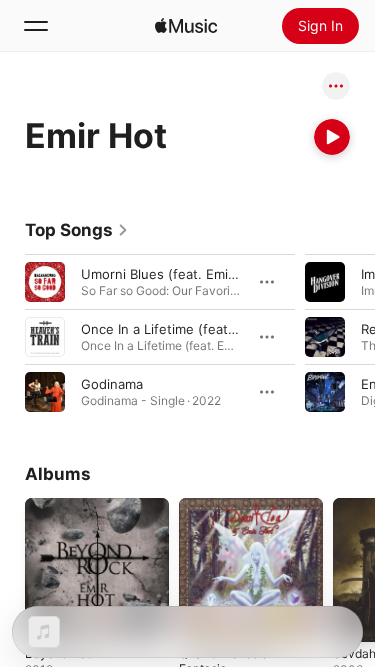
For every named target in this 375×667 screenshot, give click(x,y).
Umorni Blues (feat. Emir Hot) (173, 274)
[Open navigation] (36, 26)
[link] (77, 230)
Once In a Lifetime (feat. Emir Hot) (188, 329)
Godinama (112, 384)
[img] (186, 26)
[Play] (332, 137)
